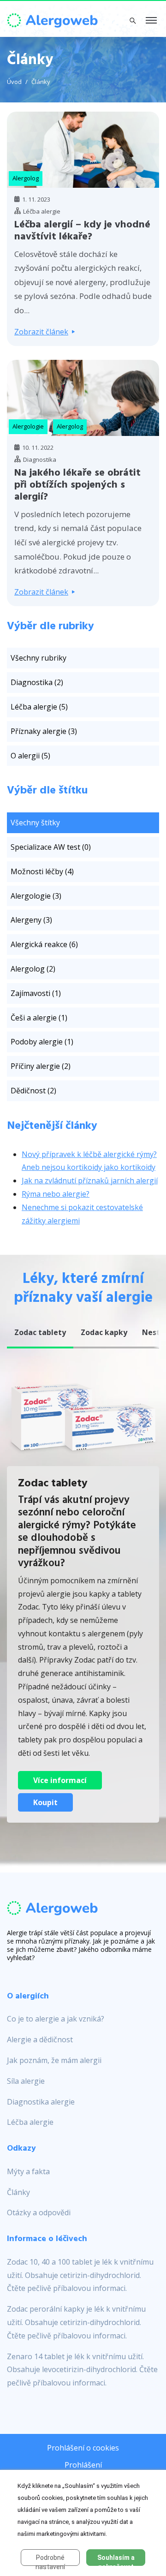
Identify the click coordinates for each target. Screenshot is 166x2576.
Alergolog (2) (33, 969)
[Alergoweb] (53, 19)
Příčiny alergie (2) (41, 1066)
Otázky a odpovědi (39, 2212)
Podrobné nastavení (50, 2560)
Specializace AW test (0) (51, 847)
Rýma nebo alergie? (56, 1194)
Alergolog (26, 178)
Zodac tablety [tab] (40, 1332)
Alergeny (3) (31, 920)
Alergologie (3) (36, 896)
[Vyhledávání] (133, 20)
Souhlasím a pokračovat (116, 2560)
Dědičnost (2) (33, 1091)
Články (41, 82)
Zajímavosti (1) (36, 993)
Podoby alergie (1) (42, 1042)
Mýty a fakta (28, 2171)
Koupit (45, 1802)
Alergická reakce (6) (44, 944)
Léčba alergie (30, 2122)
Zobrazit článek (41, 332)
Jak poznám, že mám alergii (54, 2060)
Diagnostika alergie (41, 2102)
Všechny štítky (35, 823)
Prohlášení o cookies (83, 2448)
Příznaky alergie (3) (44, 731)
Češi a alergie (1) (39, 1018)
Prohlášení (83, 2465)
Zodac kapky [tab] (104, 1332)
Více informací (60, 1780)
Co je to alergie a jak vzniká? (56, 2019)
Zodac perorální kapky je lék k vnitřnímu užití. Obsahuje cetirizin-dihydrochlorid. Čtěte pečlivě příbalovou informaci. (76, 2322)
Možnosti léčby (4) (42, 871)
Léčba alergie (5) (39, 707)
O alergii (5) (30, 756)
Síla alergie (26, 2081)
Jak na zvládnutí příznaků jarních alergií (90, 1181)
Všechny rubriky (39, 658)
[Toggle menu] (151, 21)
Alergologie (28, 426)
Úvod (14, 82)
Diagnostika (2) (37, 682)
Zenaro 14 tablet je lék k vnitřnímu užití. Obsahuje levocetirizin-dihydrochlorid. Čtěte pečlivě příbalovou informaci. (82, 2370)
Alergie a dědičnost (40, 2039)
